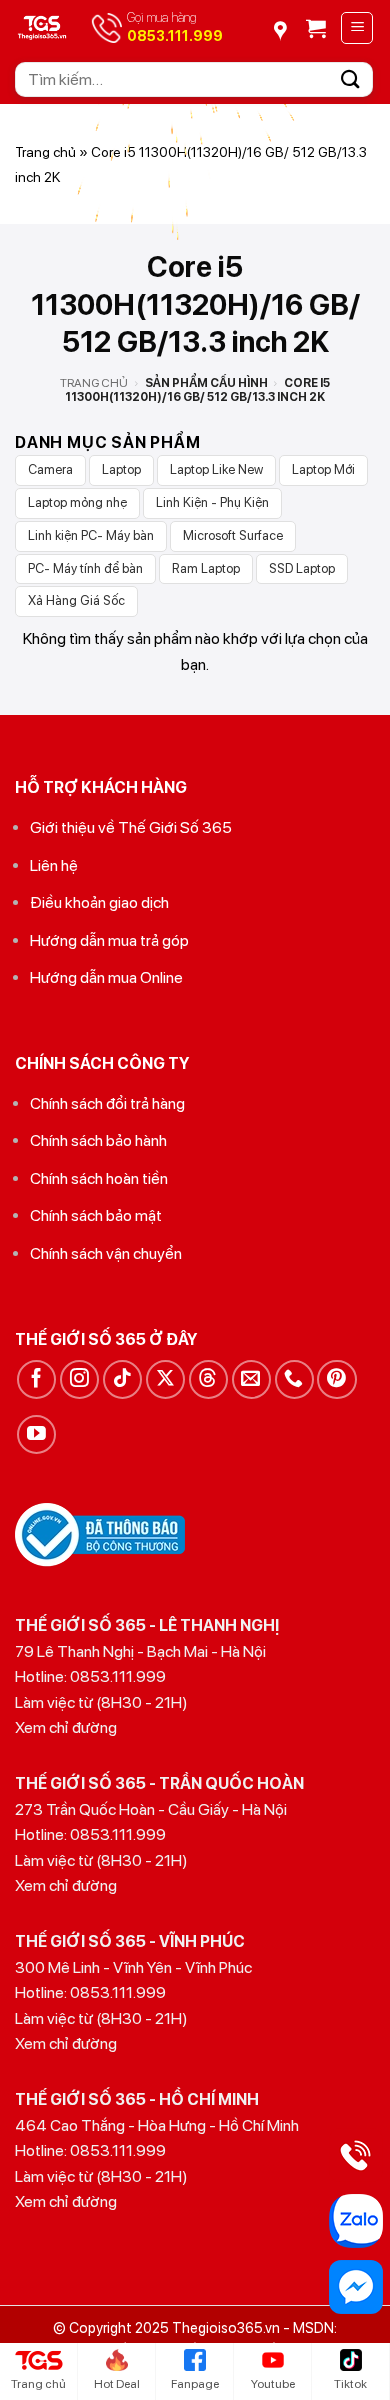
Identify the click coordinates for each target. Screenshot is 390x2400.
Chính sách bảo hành (98, 1140)
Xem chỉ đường (66, 1727)
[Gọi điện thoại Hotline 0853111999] (356, 2155)
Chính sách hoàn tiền (99, 1178)
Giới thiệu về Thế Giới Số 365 (131, 827)
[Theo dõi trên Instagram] (79, 1379)
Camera (50, 469)
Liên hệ (54, 865)
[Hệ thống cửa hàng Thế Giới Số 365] (286, 24)
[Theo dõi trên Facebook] (36, 1379)
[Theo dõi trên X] (165, 1379)
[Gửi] (351, 79)
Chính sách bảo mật (96, 1215)
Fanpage (195, 2384)
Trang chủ (45, 152)
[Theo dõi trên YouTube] (36, 1434)
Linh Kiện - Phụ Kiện (212, 502)
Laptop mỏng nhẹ (77, 502)
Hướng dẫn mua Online (106, 977)
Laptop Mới (323, 469)
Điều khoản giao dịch (99, 902)
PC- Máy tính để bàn (85, 568)
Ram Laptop (206, 568)
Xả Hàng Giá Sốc (76, 600)
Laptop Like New (216, 469)
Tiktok (350, 2384)
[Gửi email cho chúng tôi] (251, 1379)
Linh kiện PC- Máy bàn (91, 535)
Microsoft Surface (233, 535)
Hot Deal (117, 2384)
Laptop (121, 469)
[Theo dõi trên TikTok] (122, 1379)
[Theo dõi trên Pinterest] (336, 1379)
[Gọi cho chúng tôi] (294, 1379)
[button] (316, 28)
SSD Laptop (302, 568)
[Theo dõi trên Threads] (208, 1379)
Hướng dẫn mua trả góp (109, 940)
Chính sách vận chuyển (106, 1253)
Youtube (273, 2384)
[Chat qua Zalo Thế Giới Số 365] (356, 2221)
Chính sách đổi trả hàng (107, 1103)
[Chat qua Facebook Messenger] (356, 2287)
